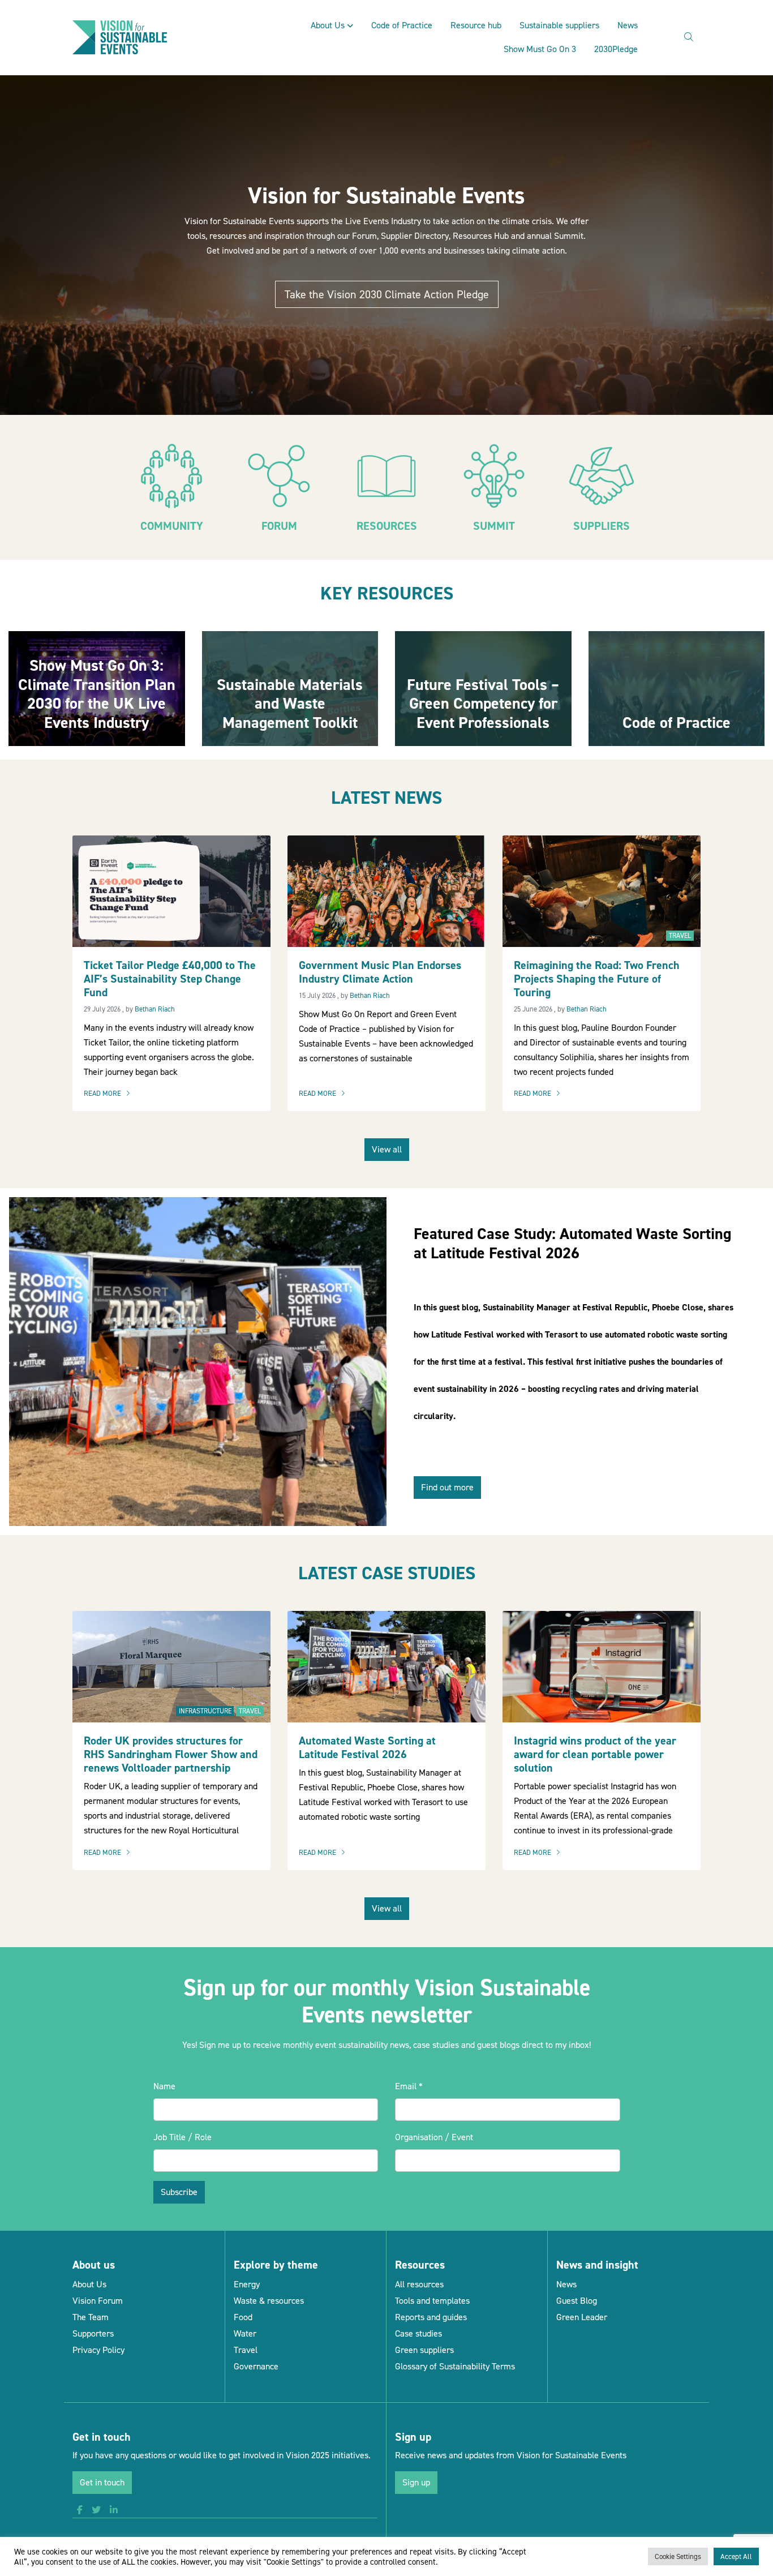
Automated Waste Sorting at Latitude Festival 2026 (367, 1747)
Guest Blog (577, 2301)
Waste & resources (269, 2301)
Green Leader (582, 2317)
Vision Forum (98, 2301)
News (628, 25)
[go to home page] (120, 37)
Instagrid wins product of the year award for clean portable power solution (595, 1754)
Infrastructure (205, 1711)
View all (387, 1149)
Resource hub (476, 25)
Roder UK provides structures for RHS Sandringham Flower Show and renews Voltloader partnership (171, 1754)
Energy (247, 2284)
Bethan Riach (155, 1009)
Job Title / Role (182, 2137)
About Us (328, 25)
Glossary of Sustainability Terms (455, 2366)
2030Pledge (616, 49)
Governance (256, 2366)
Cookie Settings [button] (678, 2556)
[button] (80, 2510)
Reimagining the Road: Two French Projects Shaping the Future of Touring (597, 979)
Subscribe (179, 2192)
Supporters (93, 2333)
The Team (91, 2317)
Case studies (418, 2333)
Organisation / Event (434, 2137)
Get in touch (102, 2482)
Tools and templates (432, 2301)
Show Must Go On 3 (540, 49)
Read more (110, 1094)
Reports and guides (431, 2317)
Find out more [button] (447, 1487)
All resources (419, 2284)
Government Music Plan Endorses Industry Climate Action (380, 972)
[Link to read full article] (97, 688)
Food (243, 2317)
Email (409, 2086)
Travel (680, 936)
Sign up (416, 2482)
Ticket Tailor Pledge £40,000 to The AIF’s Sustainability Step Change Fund (170, 979)
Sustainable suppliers (559, 25)
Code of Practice (402, 25)
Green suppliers (424, 2350)
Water (245, 2333)
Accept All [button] (736, 2556)
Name (164, 2086)
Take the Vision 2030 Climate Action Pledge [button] (387, 294)
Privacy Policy (98, 2350)
